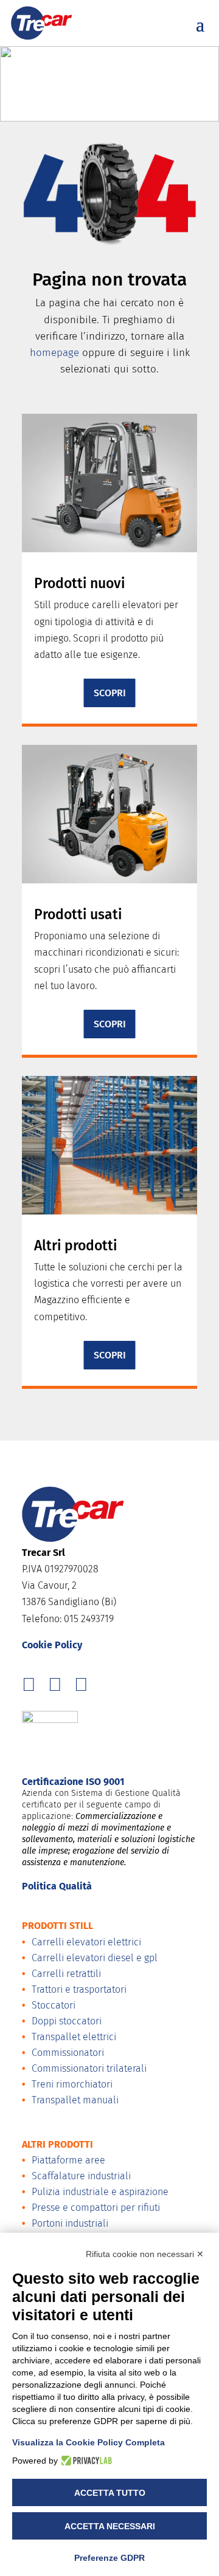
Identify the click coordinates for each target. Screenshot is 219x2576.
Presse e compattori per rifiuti (96, 2208)
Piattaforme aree (68, 2160)
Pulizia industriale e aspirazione (100, 2192)
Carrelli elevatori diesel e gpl (95, 1958)
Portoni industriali (70, 2223)
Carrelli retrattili (66, 1974)
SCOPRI (110, 693)
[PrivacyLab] (85, 2461)
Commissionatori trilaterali (89, 2068)
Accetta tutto (110, 2493)
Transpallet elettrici (74, 2037)
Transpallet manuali (75, 2100)
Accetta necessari (110, 2526)
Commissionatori (68, 2053)
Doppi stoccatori (67, 2021)
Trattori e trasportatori (79, 1989)
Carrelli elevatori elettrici (86, 1942)
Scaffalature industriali (81, 2176)
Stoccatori (54, 2005)
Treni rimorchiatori (72, 2084)
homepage (54, 353)
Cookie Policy (52, 1645)
